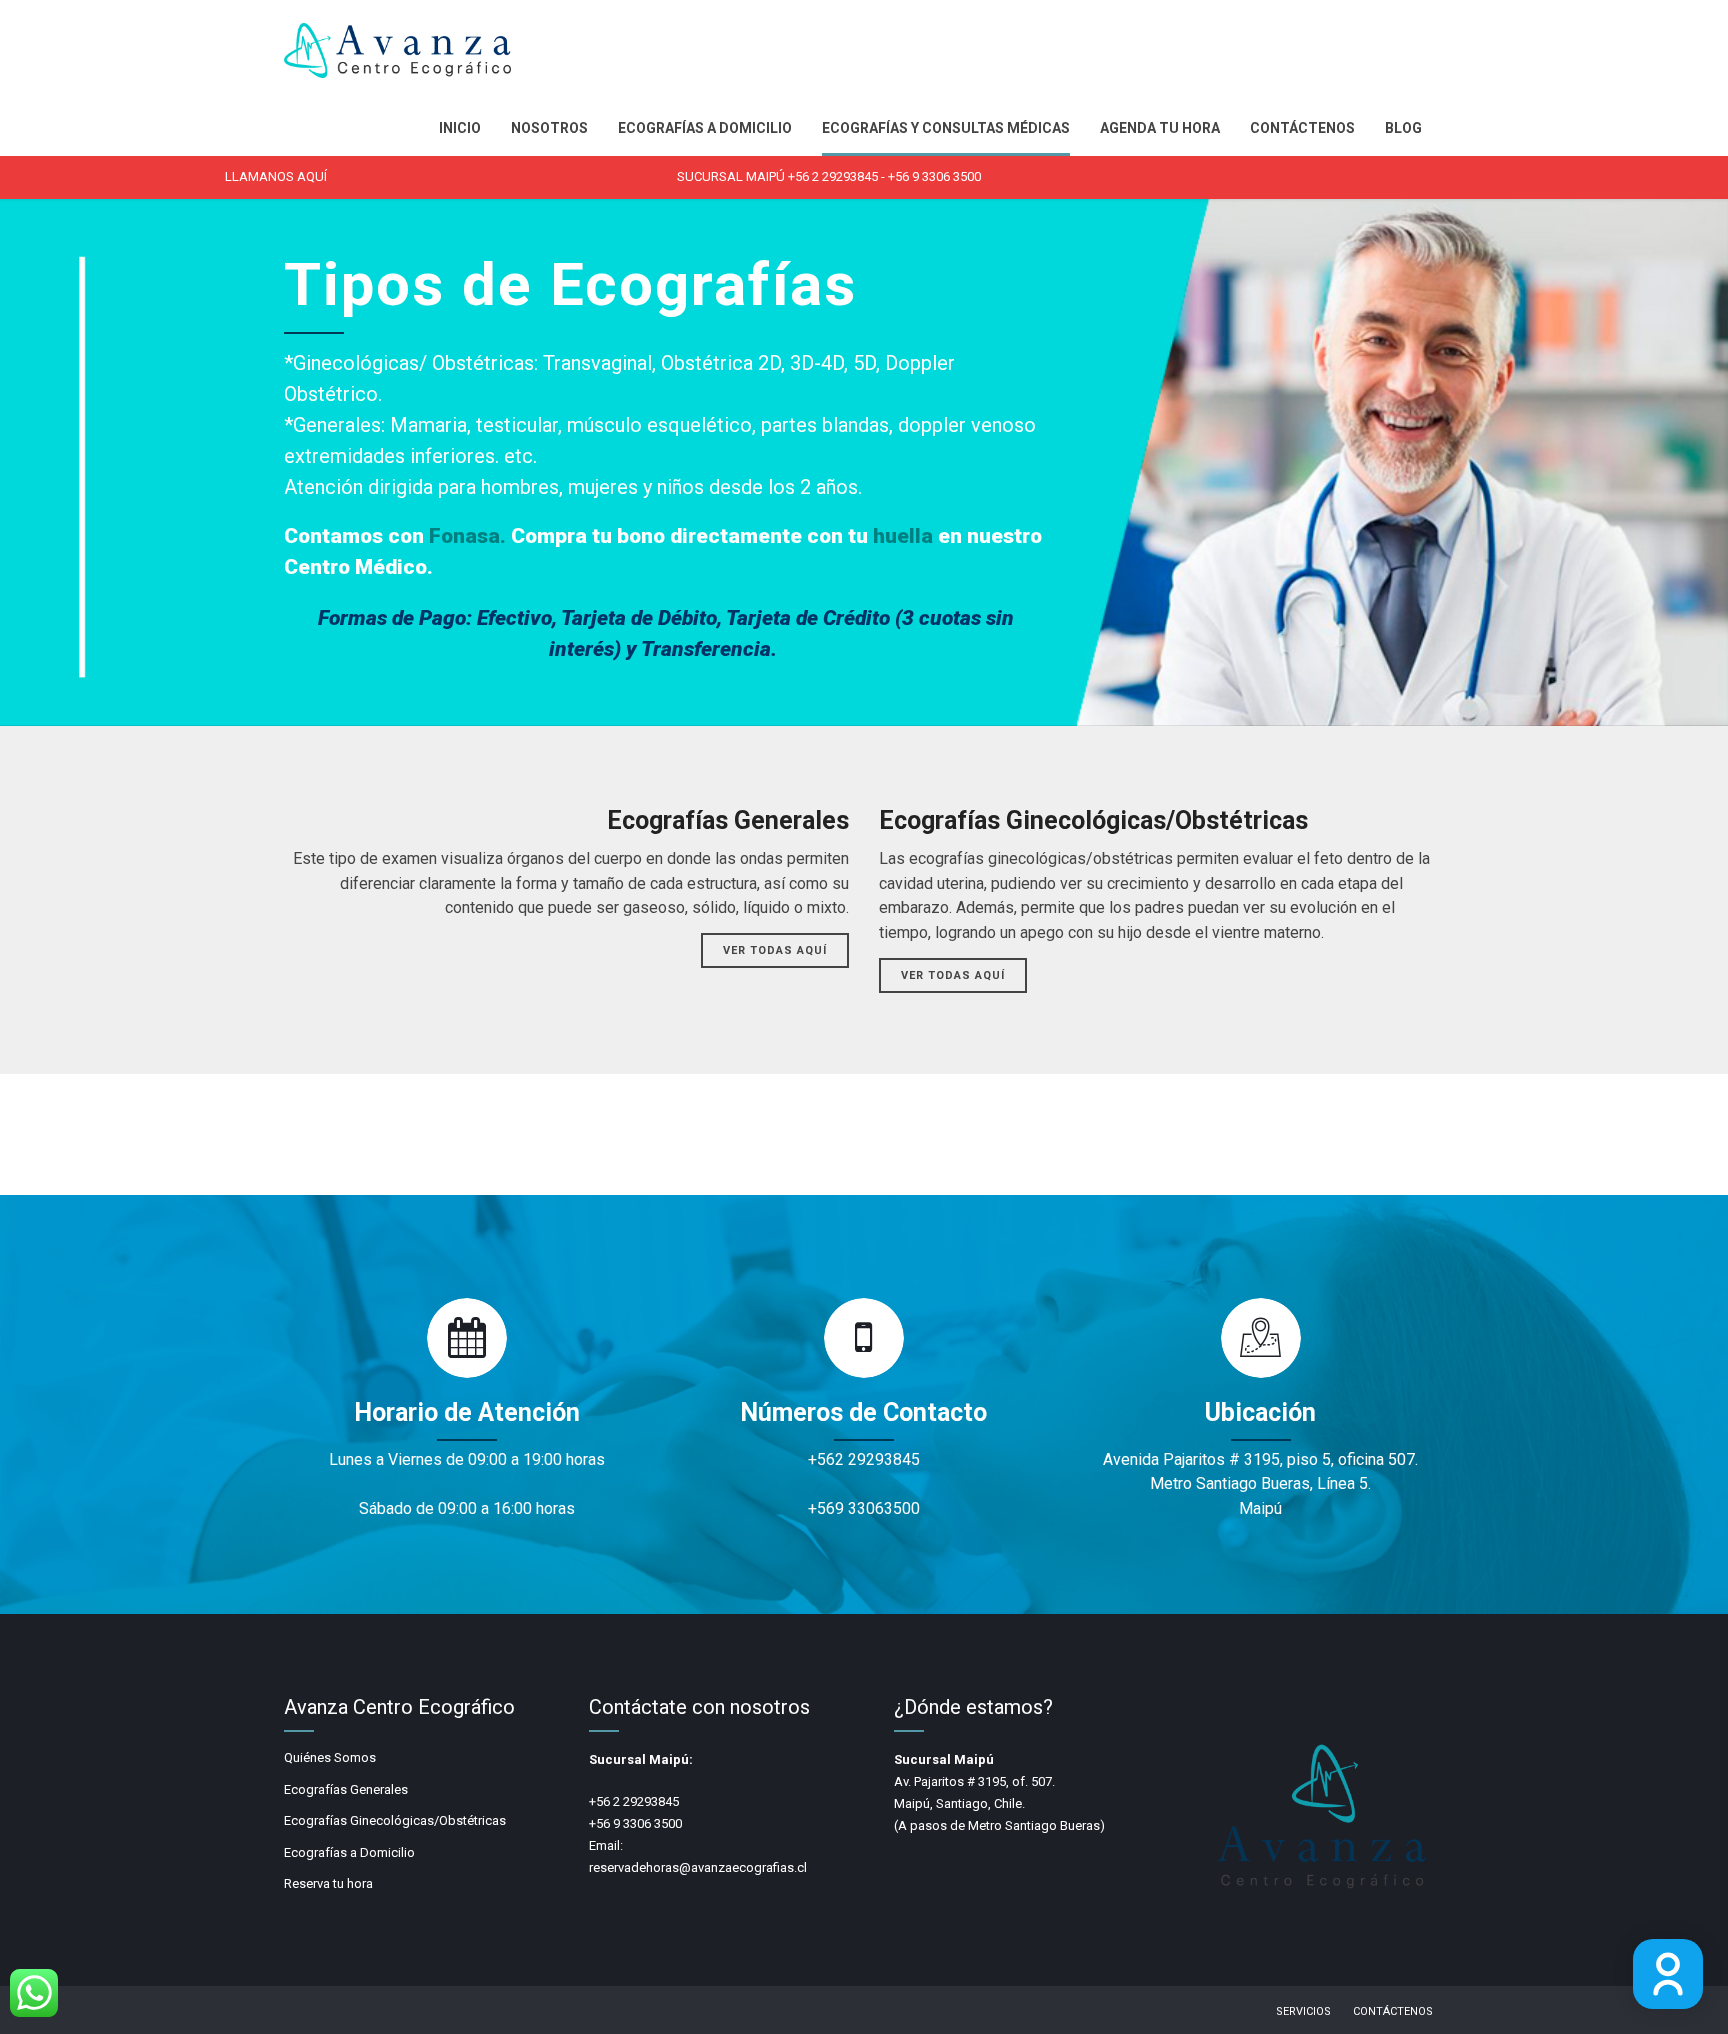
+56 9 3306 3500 (934, 176)
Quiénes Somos (330, 1757)
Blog (1403, 128)
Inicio (460, 128)
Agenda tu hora (1160, 128)
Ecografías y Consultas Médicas (946, 128)
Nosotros (549, 128)
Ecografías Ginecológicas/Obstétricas (395, 1820)
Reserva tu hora (328, 1883)
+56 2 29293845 (833, 176)
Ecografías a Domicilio (705, 128)
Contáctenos (1302, 128)
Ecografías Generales (346, 1789)
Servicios (1303, 2011)
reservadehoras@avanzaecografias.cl (698, 1867)
